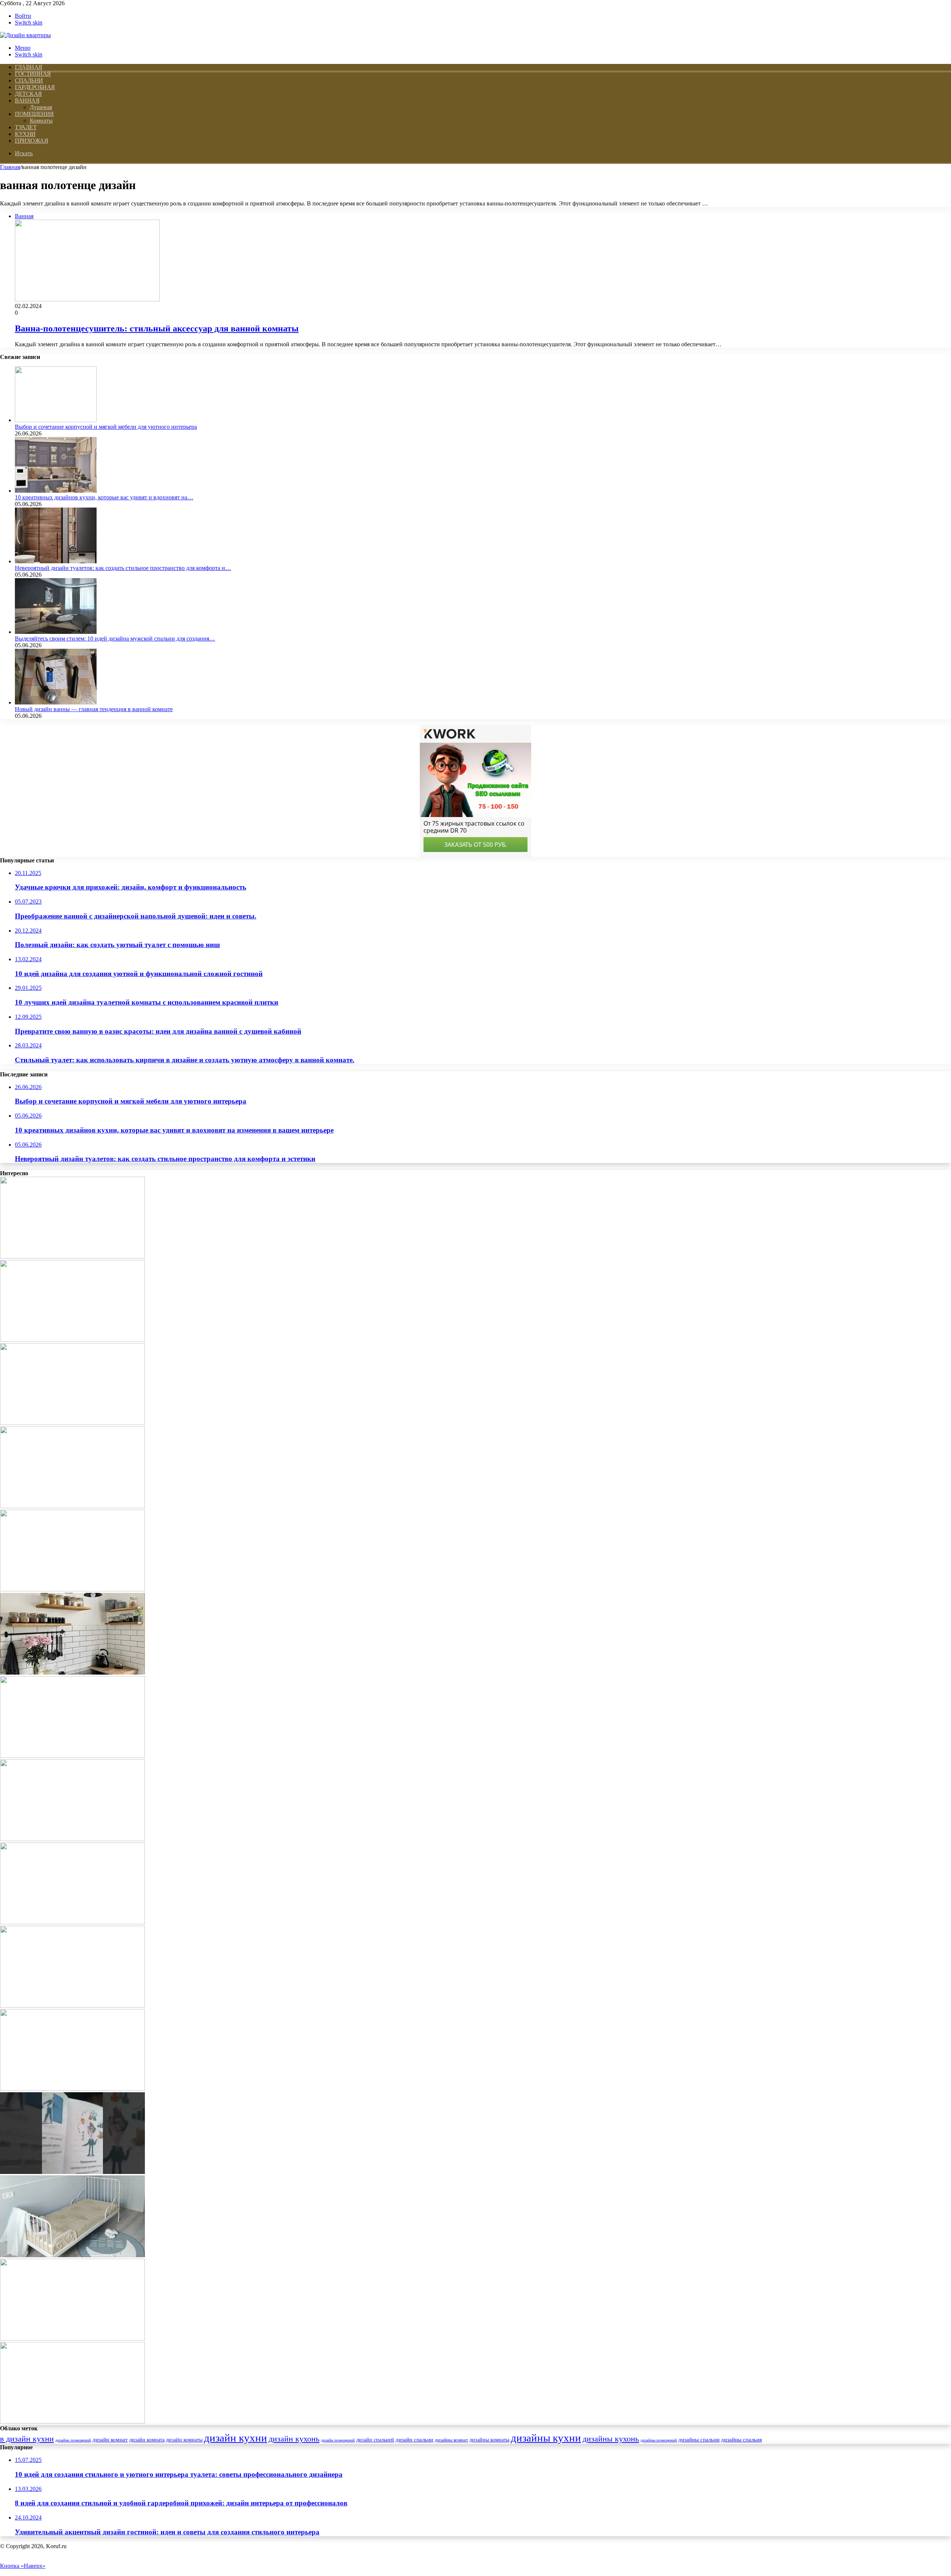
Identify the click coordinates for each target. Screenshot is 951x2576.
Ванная (27, 101)
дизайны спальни (699, 2440)
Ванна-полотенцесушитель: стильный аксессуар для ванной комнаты (157, 328)
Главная (10, 167)
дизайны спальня (741, 2440)
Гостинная (33, 74)
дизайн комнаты (184, 2440)
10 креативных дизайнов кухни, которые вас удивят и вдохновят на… (104, 497)
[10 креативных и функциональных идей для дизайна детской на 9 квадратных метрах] (72, 2255)
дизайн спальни (414, 2439)
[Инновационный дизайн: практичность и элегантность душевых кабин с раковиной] (72, 2338)
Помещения (34, 114)
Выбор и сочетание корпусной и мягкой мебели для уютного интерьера (106, 427)
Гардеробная (35, 87)
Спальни (29, 80)
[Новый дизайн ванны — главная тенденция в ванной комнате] (56, 702)
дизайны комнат (451, 2440)
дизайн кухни (236, 2438)
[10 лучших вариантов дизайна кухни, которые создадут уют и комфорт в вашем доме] (72, 1922)
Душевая (41, 107)
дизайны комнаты (489, 2440)
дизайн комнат (110, 2440)
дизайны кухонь (611, 2439)
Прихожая (31, 141)
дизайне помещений (73, 2440)
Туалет (26, 127)
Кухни (25, 134)
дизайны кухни (546, 2438)
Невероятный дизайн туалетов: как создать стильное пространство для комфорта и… (123, 568)
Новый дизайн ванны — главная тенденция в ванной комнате (94, 709)
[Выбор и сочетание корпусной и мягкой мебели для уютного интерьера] (56, 420)
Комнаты (41, 121)
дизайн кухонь (294, 2439)
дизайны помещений (659, 2440)
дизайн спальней (375, 2440)
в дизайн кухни (27, 2439)
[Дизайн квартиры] (25, 35)
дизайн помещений (338, 2440)
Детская (28, 94)
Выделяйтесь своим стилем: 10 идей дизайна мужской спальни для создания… (115, 639)
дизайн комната (147, 2440)
